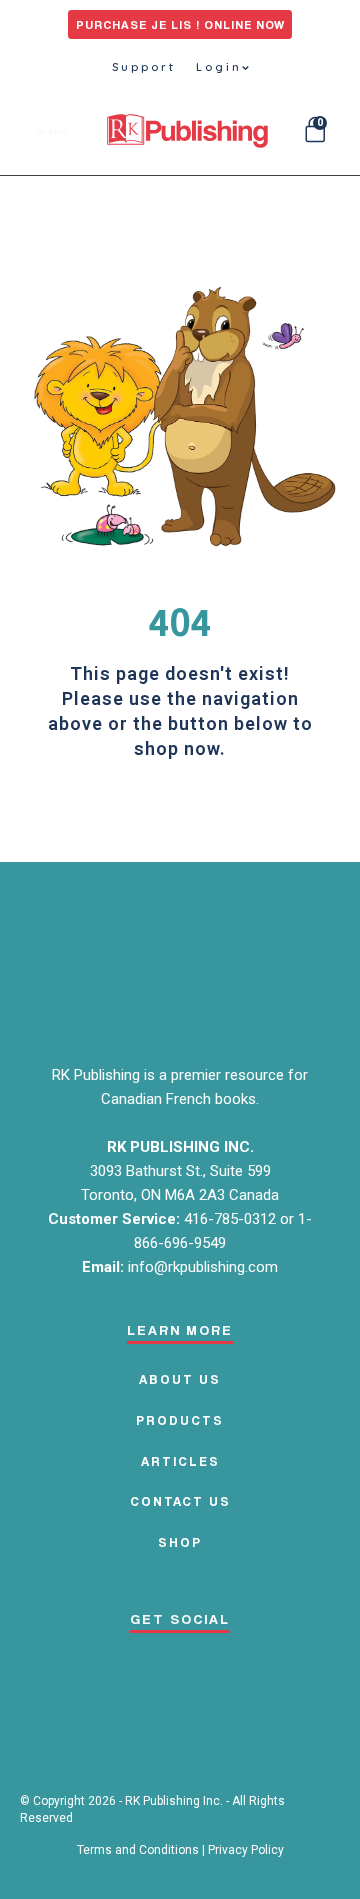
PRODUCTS (180, 1420)
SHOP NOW (180, 813)
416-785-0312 (232, 1219)
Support (144, 67)
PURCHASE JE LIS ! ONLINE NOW (180, 24)
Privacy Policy (246, 1850)
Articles (180, 1461)
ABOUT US (180, 1379)
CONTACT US (180, 1501)
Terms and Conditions (138, 1850)
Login (219, 67)
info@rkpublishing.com (203, 1267)
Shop (180, 1542)
